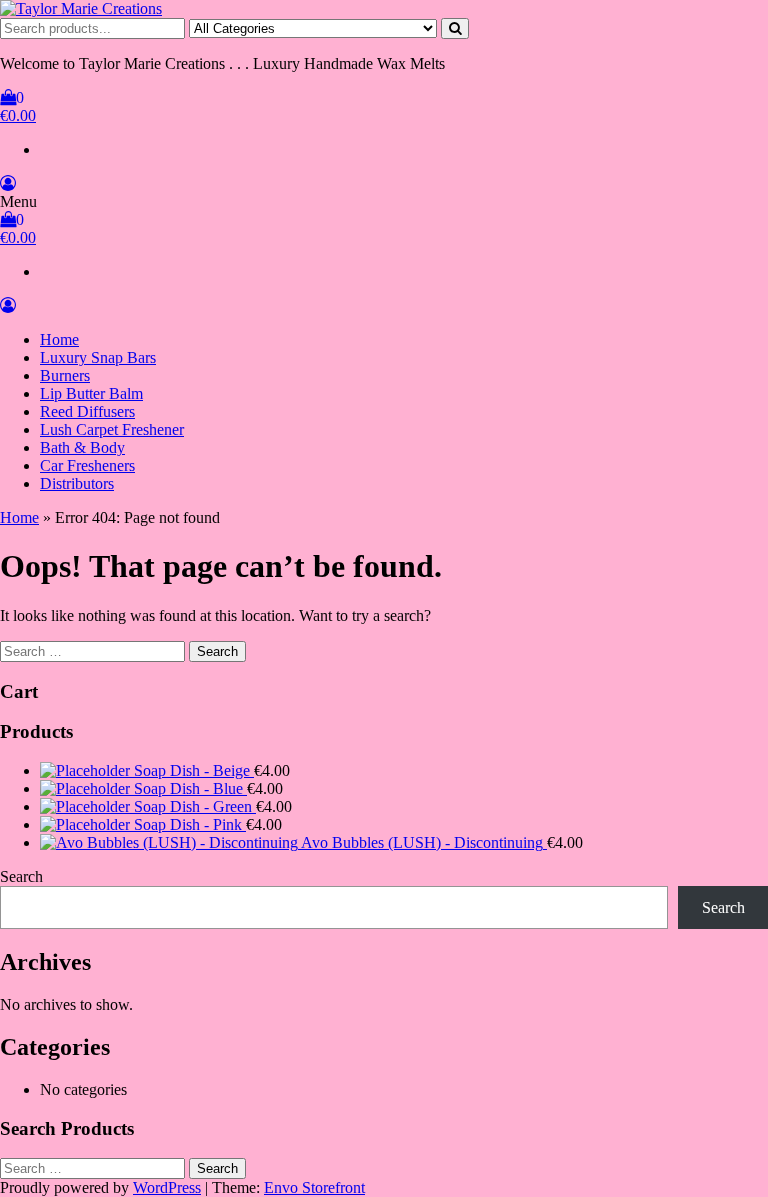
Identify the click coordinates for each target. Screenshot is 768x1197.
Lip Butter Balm (91, 393)
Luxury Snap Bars (98, 357)
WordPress (167, 1187)
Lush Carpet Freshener (112, 429)
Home (59, 339)
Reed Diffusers (87, 411)
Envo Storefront (314, 1187)
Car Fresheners (87, 465)
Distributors (77, 483)
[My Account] (8, 183)
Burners (65, 375)
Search (21, 876)
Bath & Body (82, 447)
